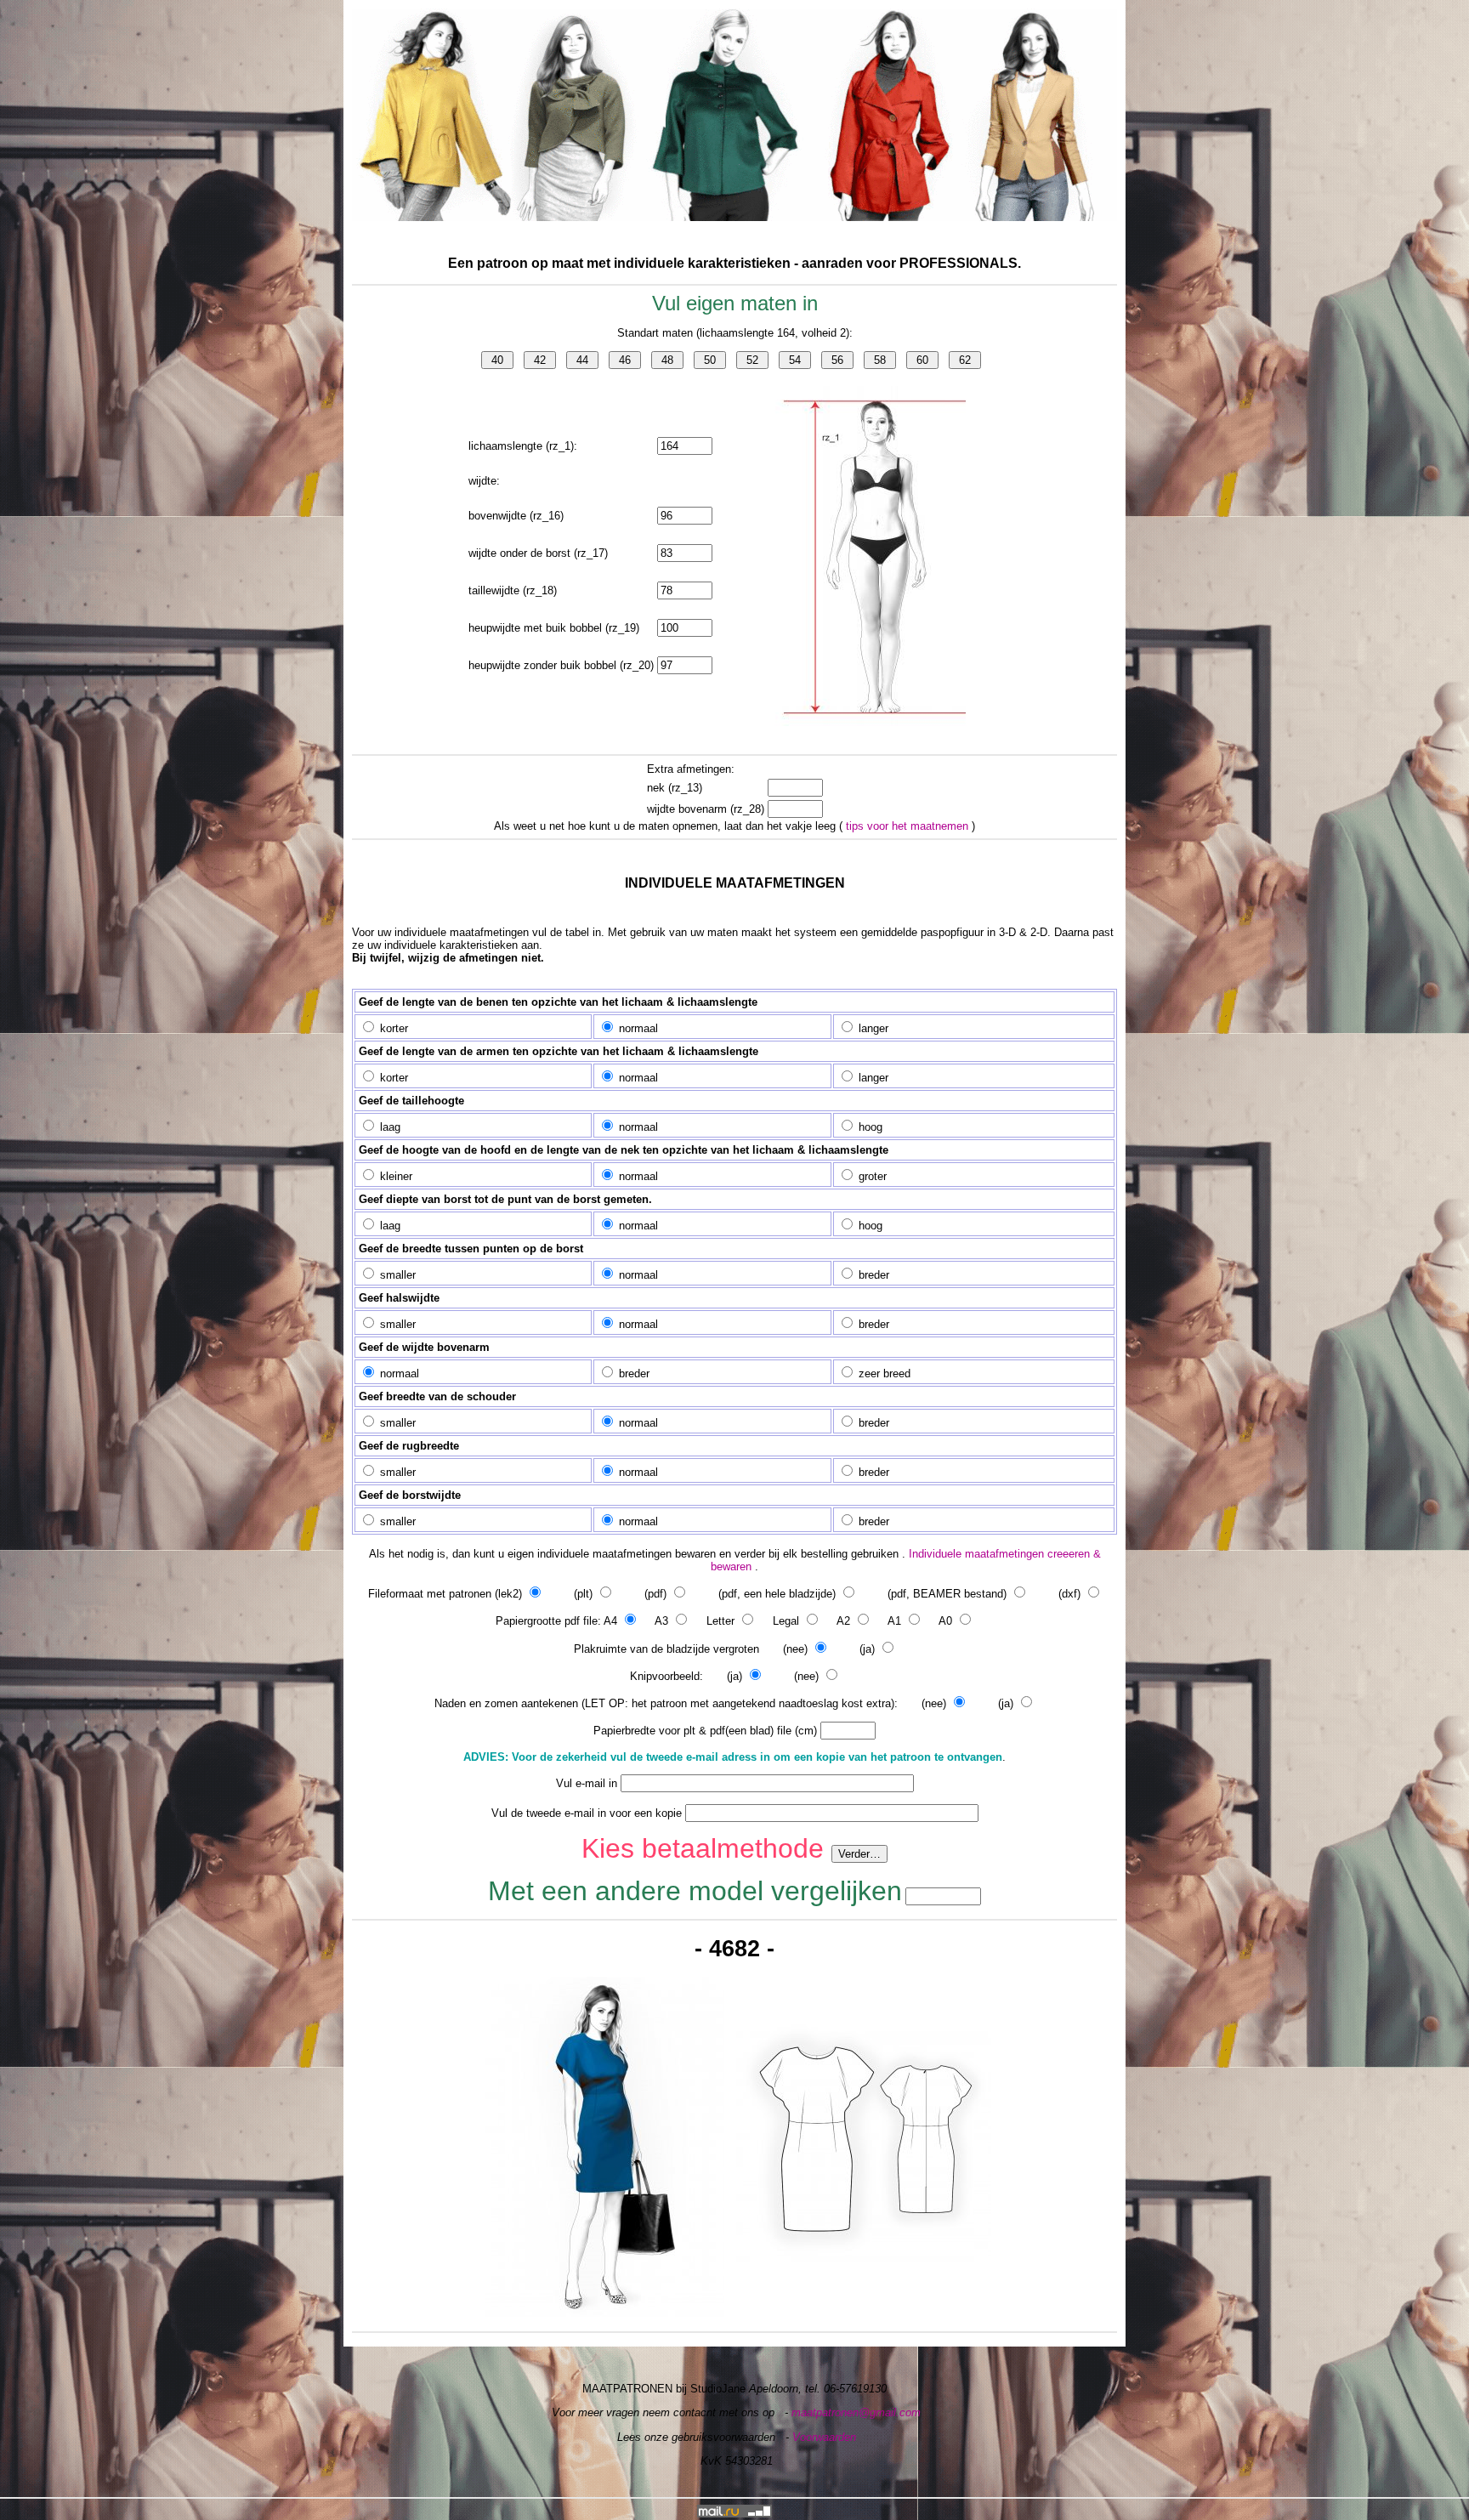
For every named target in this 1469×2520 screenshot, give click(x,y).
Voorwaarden (824, 2437)
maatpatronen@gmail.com (856, 2412)
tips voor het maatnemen (909, 826)
